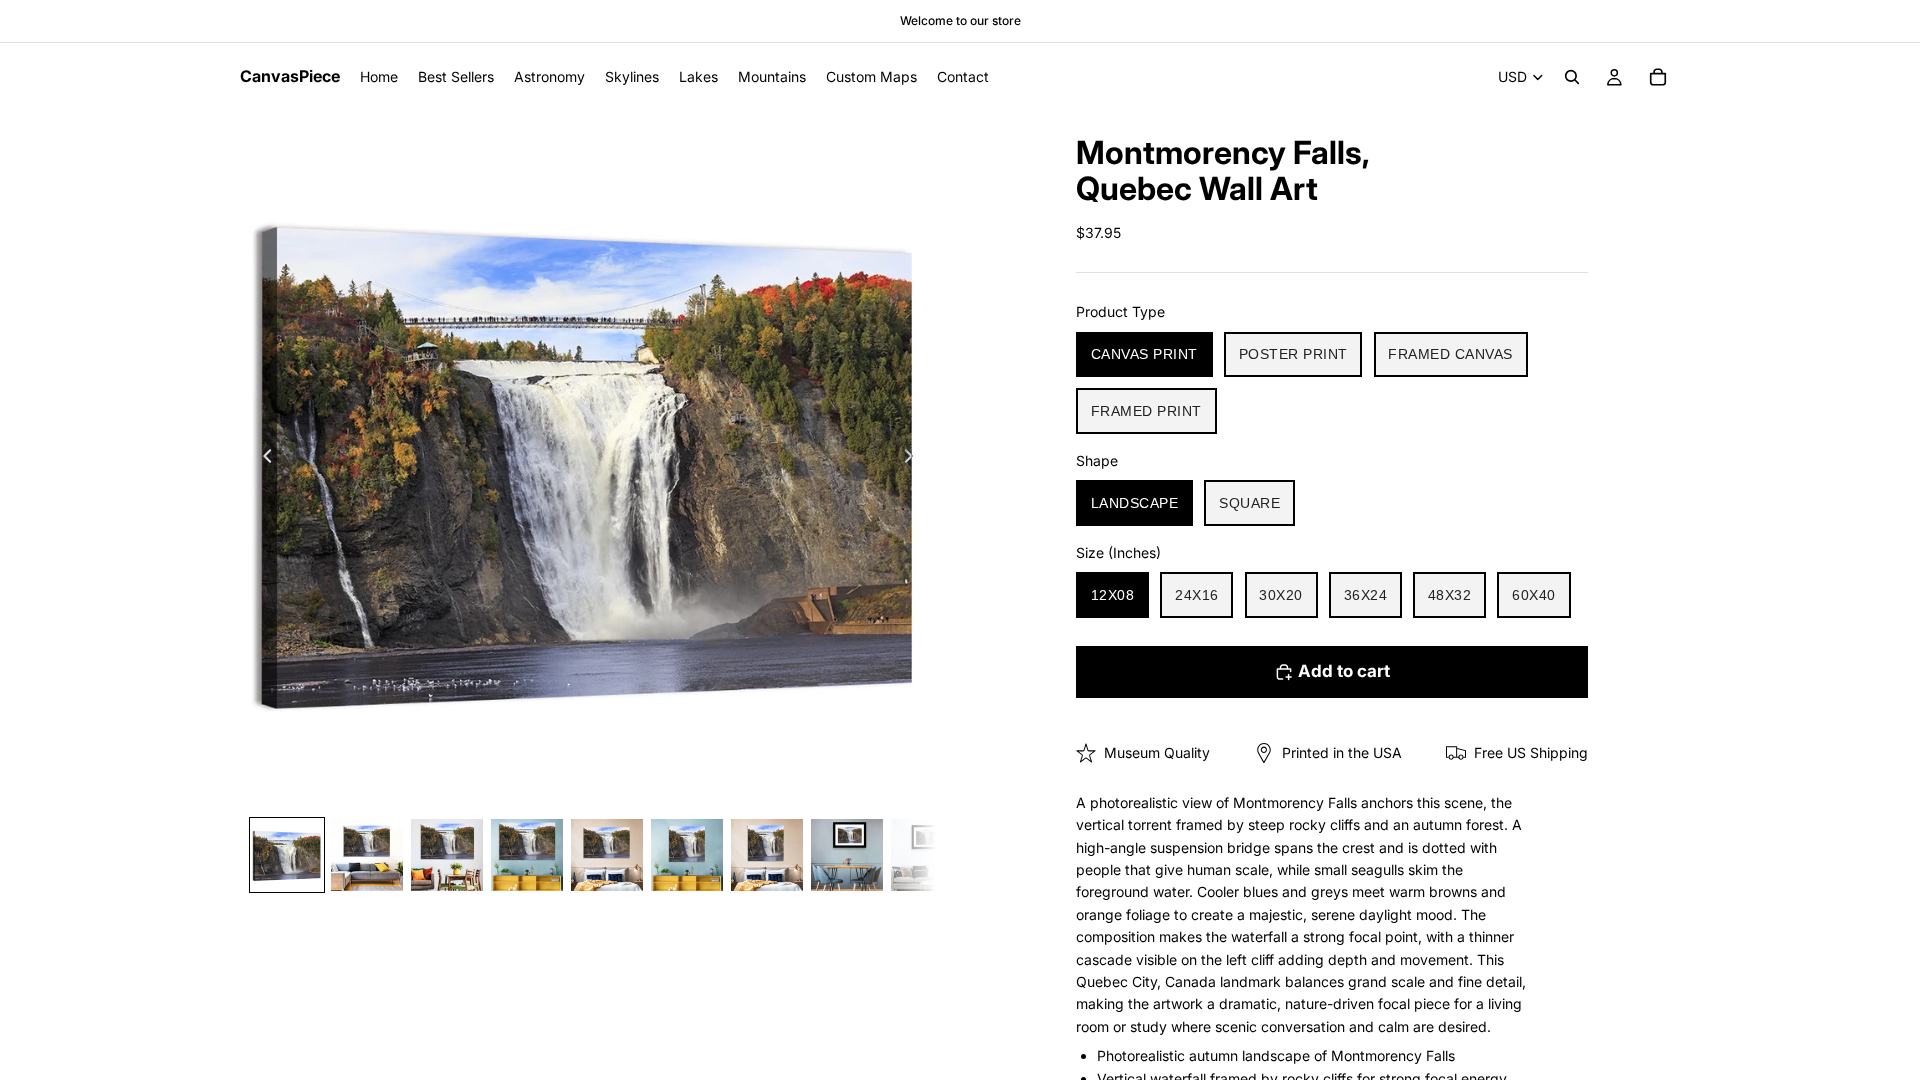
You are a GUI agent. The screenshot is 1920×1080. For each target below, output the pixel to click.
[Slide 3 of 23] (447, 855)
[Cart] (1658, 77)
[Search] (1572, 77)
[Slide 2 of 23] (367, 855)
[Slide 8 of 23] (847, 855)
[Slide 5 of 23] (607, 855)
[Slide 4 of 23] (527, 855)
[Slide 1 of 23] (287, 855)
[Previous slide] (262, 459)
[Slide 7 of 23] (767, 855)
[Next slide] (914, 459)
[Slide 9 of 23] (927, 855)
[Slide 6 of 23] (687, 855)
